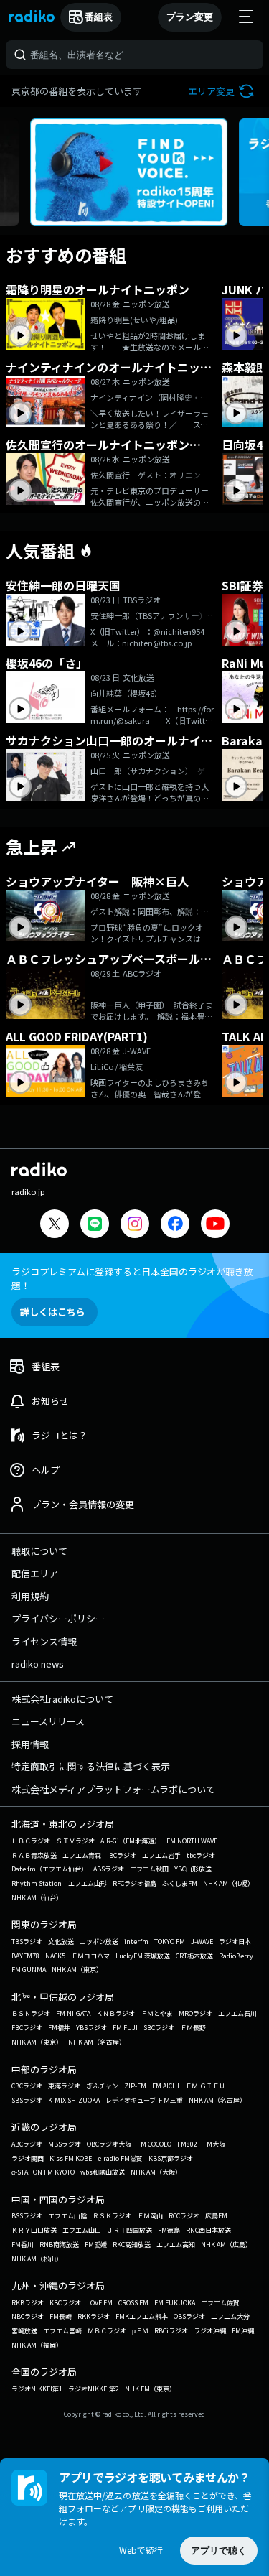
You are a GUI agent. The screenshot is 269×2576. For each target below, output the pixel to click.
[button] (223, 91)
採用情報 (30, 1744)
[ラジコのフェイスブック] (175, 1226)
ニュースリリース (48, 1721)
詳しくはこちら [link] (53, 1312)
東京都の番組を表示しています (77, 91)
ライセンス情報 (44, 1641)
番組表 (99, 17)
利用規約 (30, 1596)
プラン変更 (190, 17)
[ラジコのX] (55, 1226)
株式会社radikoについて (62, 1699)
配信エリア (35, 1573)
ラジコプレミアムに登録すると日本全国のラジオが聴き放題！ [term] (132, 1278)
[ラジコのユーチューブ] (215, 1226)
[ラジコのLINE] (95, 1226)
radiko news (38, 1664)
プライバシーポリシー (58, 1618)
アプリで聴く (219, 2551)
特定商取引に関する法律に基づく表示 (91, 1766)
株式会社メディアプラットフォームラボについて (113, 1789)
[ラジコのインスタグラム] (135, 1224)
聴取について (39, 1551)
